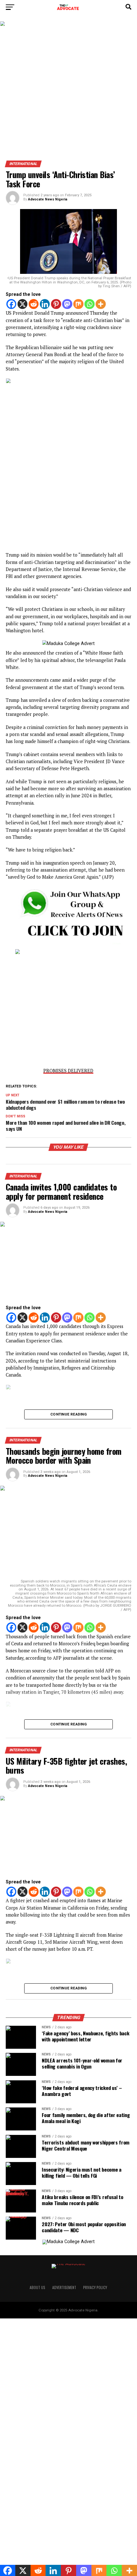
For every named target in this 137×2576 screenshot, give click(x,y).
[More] (101, 304)
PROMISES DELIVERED (68, 1071)
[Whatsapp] (90, 304)
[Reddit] (34, 304)
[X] (23, 304)
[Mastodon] (67, 304)
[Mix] (78, 304)
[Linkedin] (45, 304)
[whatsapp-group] (68, 943)
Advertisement (64, 2287)
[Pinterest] (56, 304)
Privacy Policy (95, 2287)
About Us (37, 2287)
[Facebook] (11, 304)
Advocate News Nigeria (48, 199)
